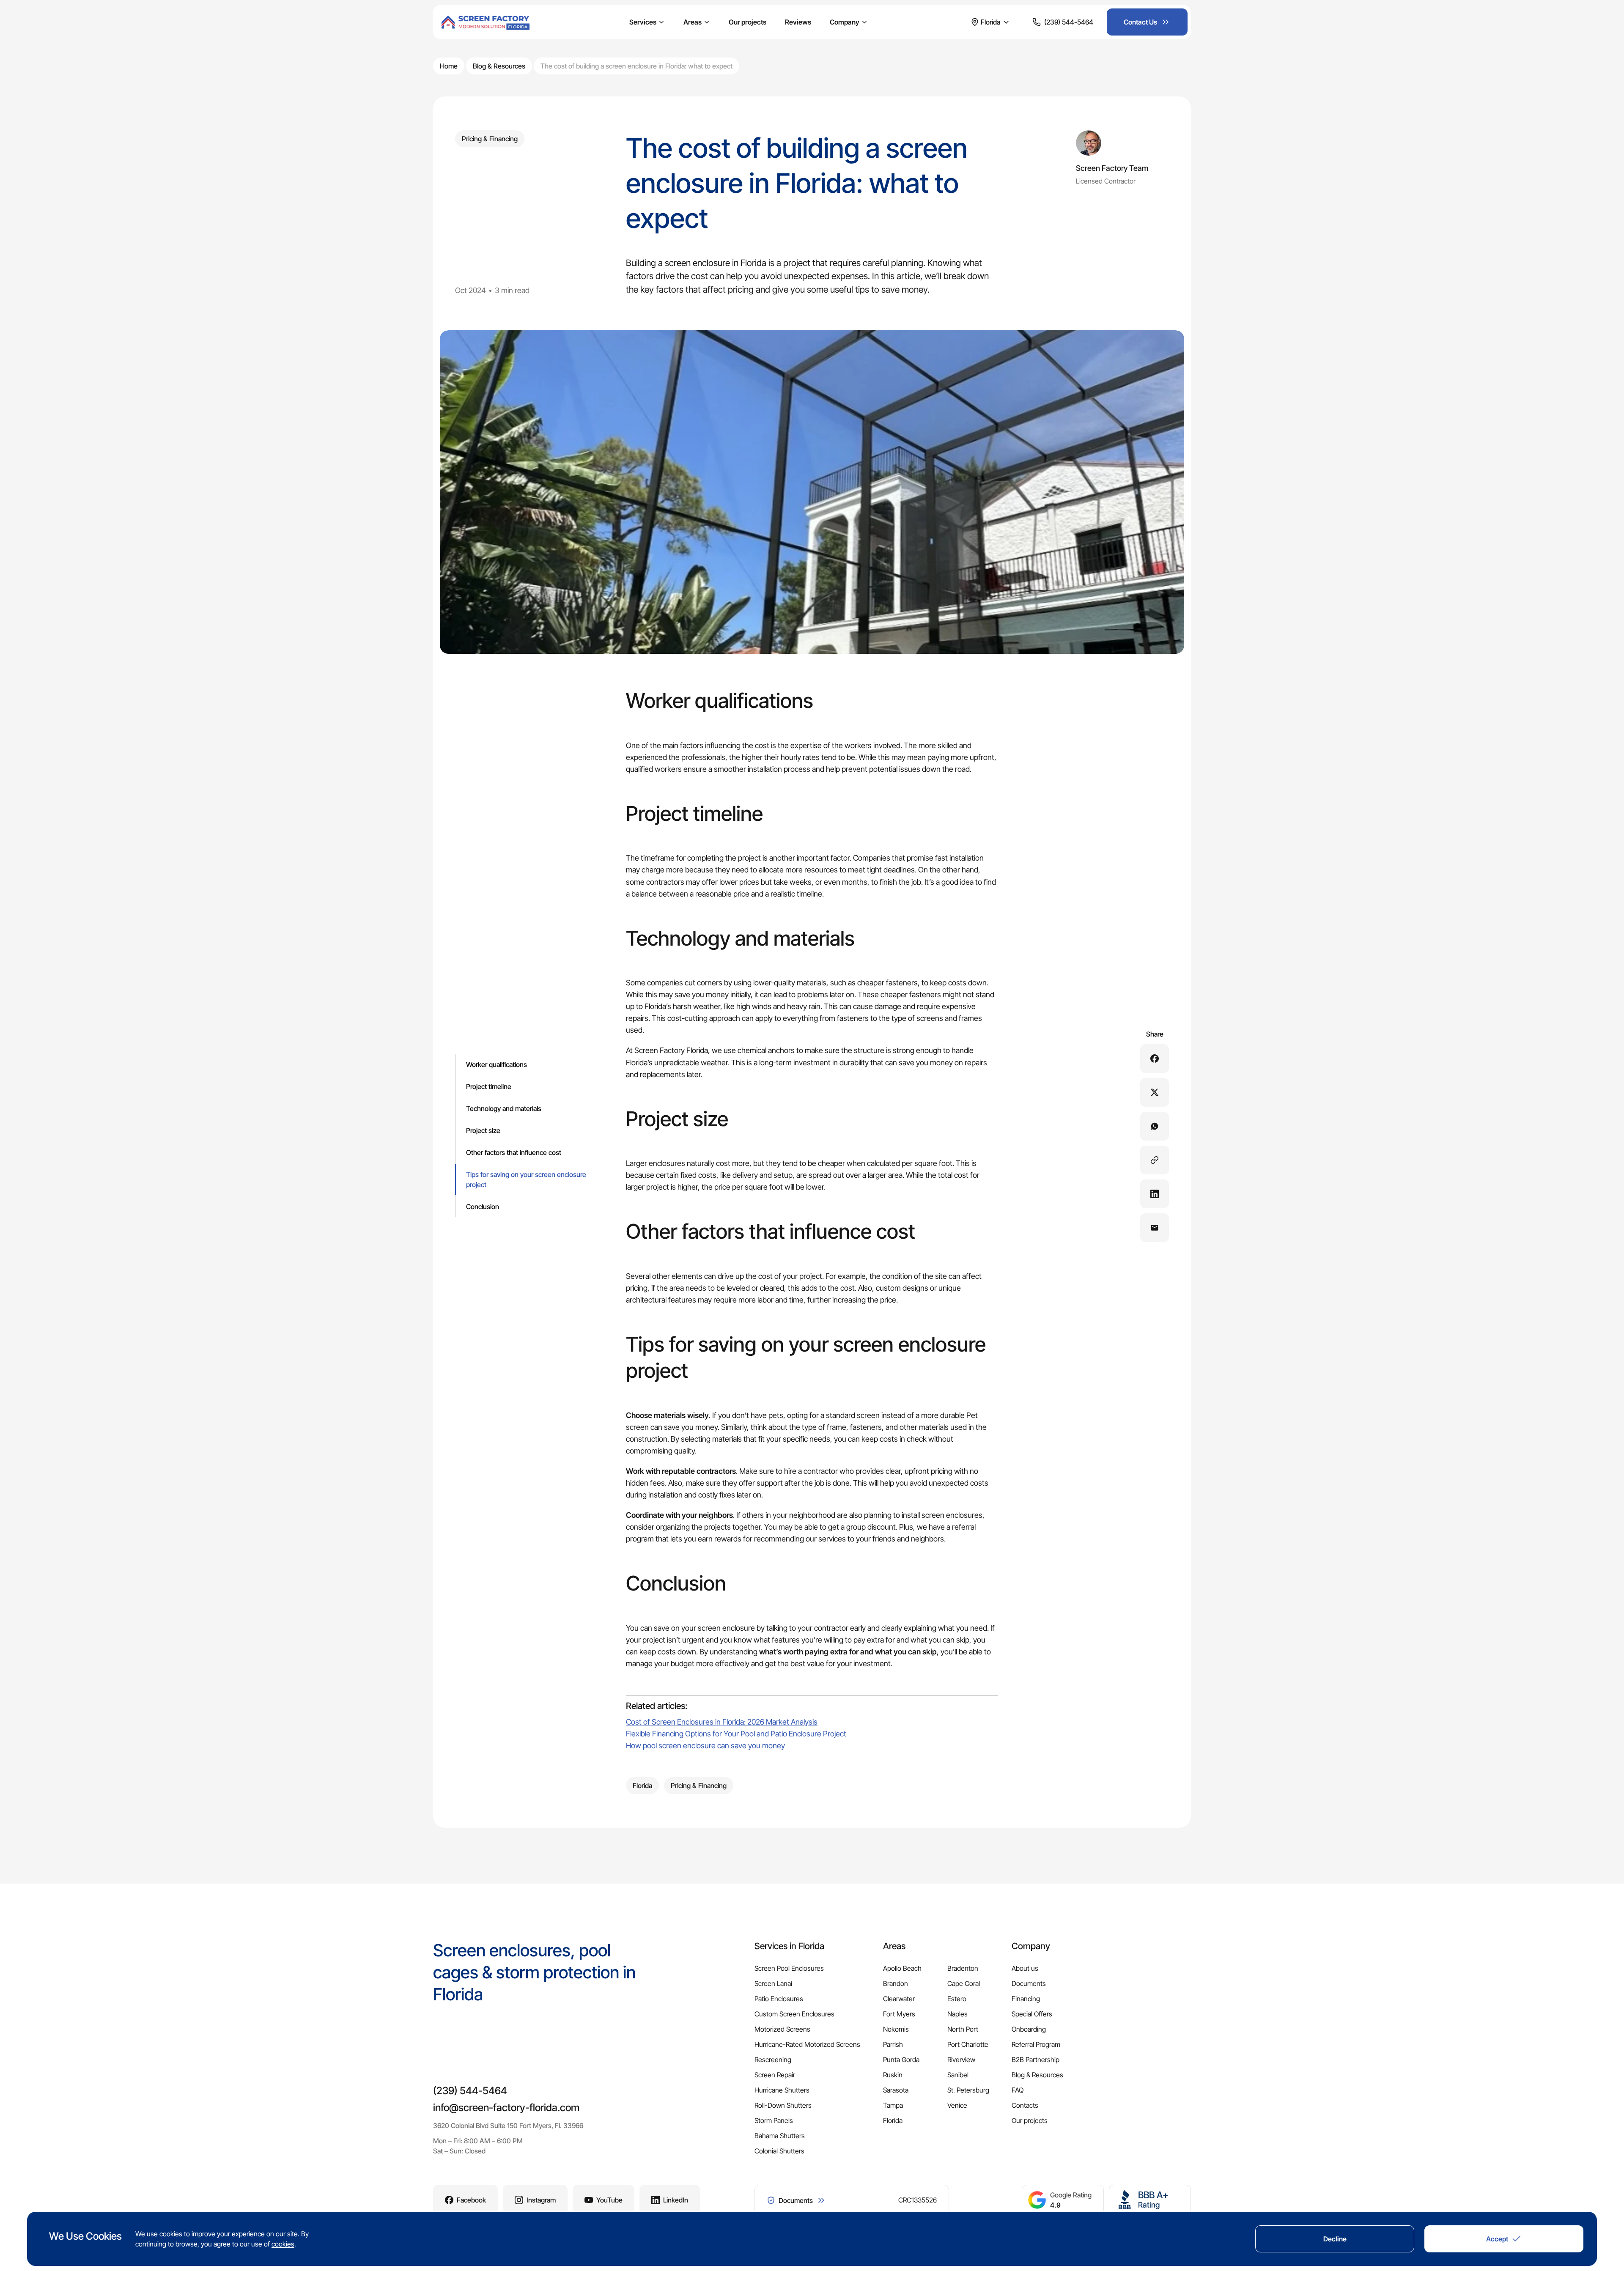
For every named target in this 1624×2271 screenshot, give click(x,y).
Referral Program (1036, 2044)
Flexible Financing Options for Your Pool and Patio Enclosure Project (736, 1734)
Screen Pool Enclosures (789, 1968)
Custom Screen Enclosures (794, 2014)
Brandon (896, 1983)
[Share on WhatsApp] (1155, 1126)
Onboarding (1029, 2029)
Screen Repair (775, 2075)
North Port (963, 2029)
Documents (1029, 1983)
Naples (957, 2014)
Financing (1026, 1999)
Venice (957, 2105)
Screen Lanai (773, 1983)
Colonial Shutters (779, 2151)
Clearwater (899, 1999)
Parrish (893, 2044)
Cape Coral (964, 1983)
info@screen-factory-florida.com (506, 2108)
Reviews (798, 22)
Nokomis (896, 2029)
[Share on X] (1155, 1092)
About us (1025, 1968)
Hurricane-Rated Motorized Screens (807, 2044)
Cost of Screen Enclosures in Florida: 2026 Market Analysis (722, 1722)
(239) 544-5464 (470, 2091)
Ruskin (893, 2075)
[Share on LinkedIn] (1155, 1194)
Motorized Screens (782, 2029)
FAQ (1018, 2090)
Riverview (961, 2060)
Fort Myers (899, 2014)
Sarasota (896, 2090)
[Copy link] (1155, 1160)
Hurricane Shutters (782, 2090)
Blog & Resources (499, 66)
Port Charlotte (968, 2044)
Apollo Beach (902, 1968)
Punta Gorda (901, 2060)
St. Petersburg (968, 2090)
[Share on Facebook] (1155, 1059)
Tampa (893, 2105)
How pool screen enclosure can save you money (705, 1746)
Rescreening (773, 2060)
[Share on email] (1155, 1228)
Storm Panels (774, 2120)
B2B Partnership (1036, 2060)
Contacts (1025, 2105)
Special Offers (1032, 2014)
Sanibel (958, 2075)
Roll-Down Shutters (783, 2105)
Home (449, 66)
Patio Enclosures (779, 1999)
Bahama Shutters (780, 2136)
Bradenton (963, 1968)
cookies (283, 2244)
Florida (893, 2120)
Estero (957, 1999)
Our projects (748, 22)
